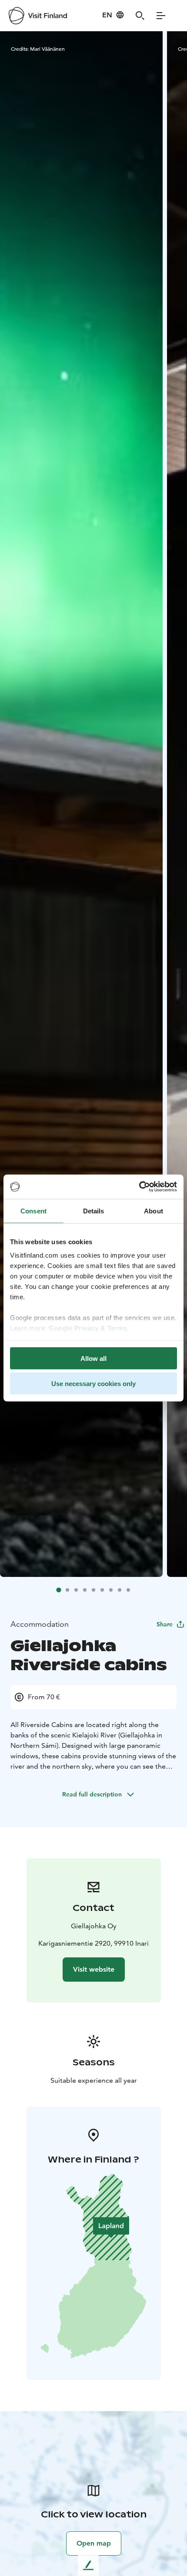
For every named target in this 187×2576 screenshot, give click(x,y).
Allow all (93, 1358)
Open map (94, 2543)
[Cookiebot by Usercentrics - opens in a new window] (139, 1187)
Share (165, 1624)
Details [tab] (94, 1211)
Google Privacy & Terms (88, 1328)
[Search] (140, 16)
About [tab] (154, 1211)
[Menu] (161, 16)
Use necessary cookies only (93, 1384)
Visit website (94, 1969)
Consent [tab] (33, 1211)
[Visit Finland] (38, 16)
